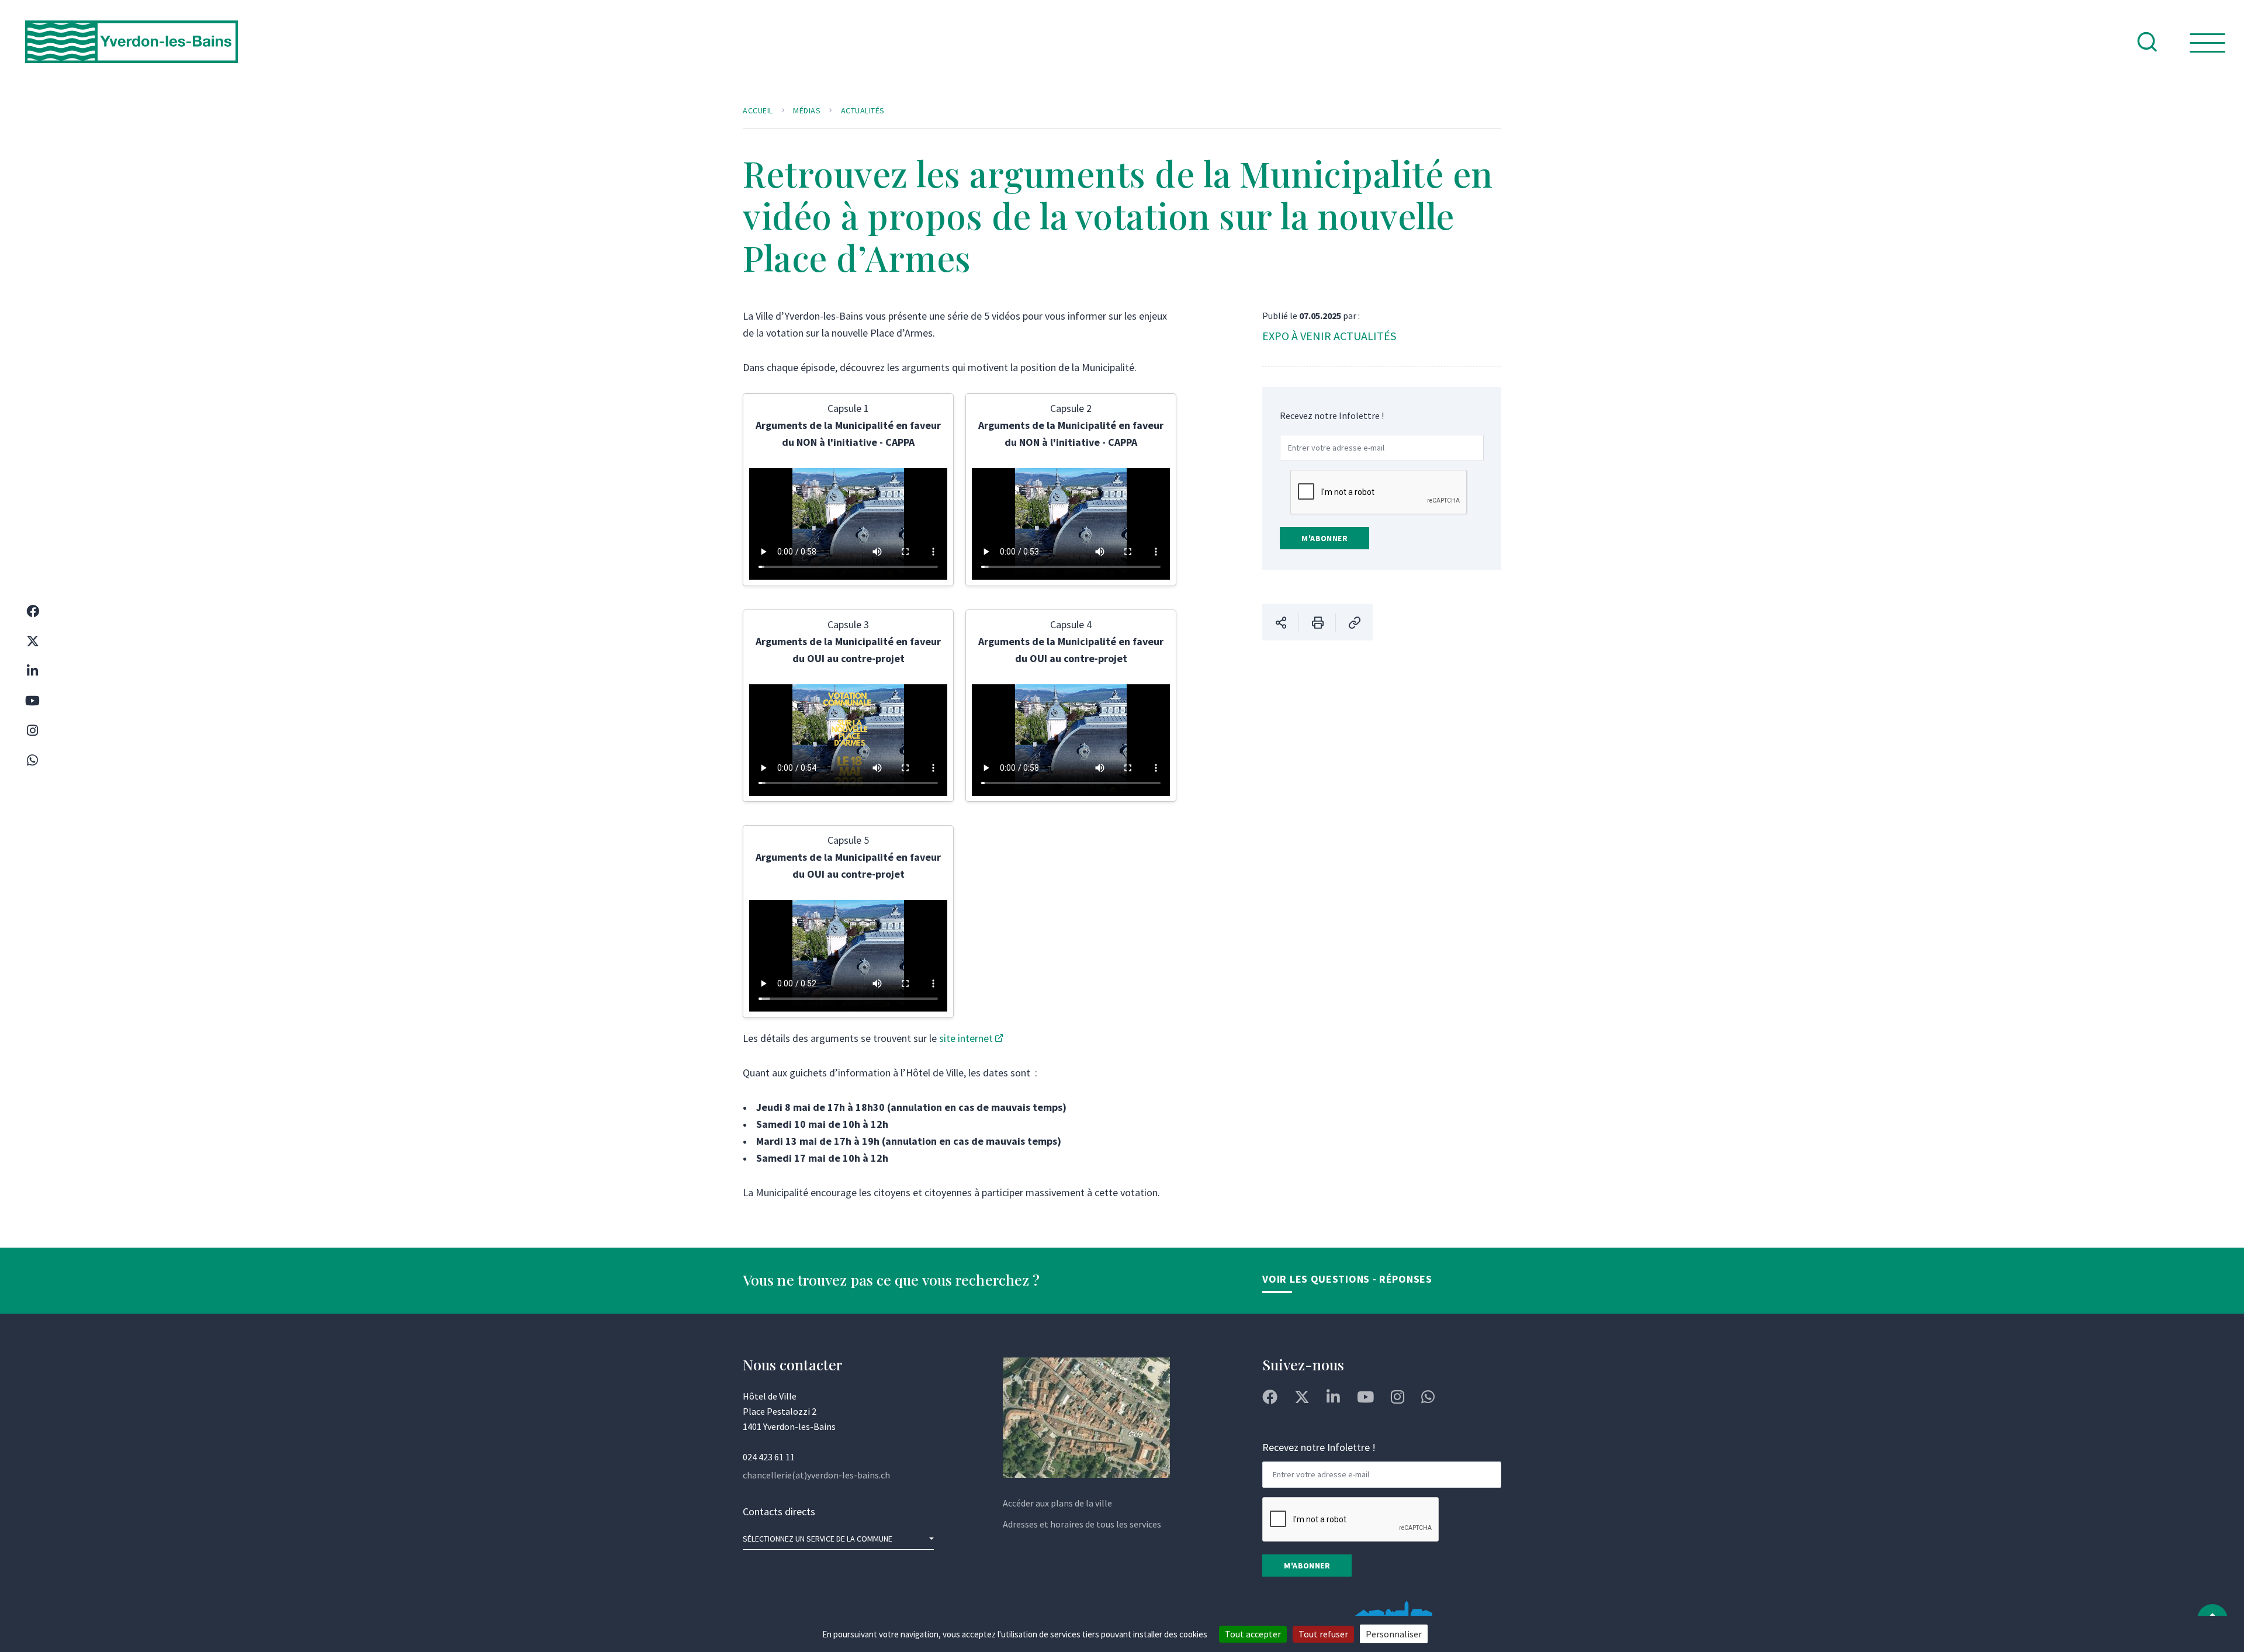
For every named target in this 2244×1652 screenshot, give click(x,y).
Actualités (863, 110)
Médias (807, 110)
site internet (966, 1038)
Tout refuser (1323, 1634)
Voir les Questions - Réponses (1347, 1279)
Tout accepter (1253, 1634)
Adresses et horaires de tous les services (1082, 1524)
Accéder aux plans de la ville (1057, 1503)
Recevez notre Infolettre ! (1332, 415)
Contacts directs (779, 1511)
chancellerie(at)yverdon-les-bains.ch (816, 1475)
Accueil (758, 110)
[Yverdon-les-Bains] (131, 51)
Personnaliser (1394, 1634)
